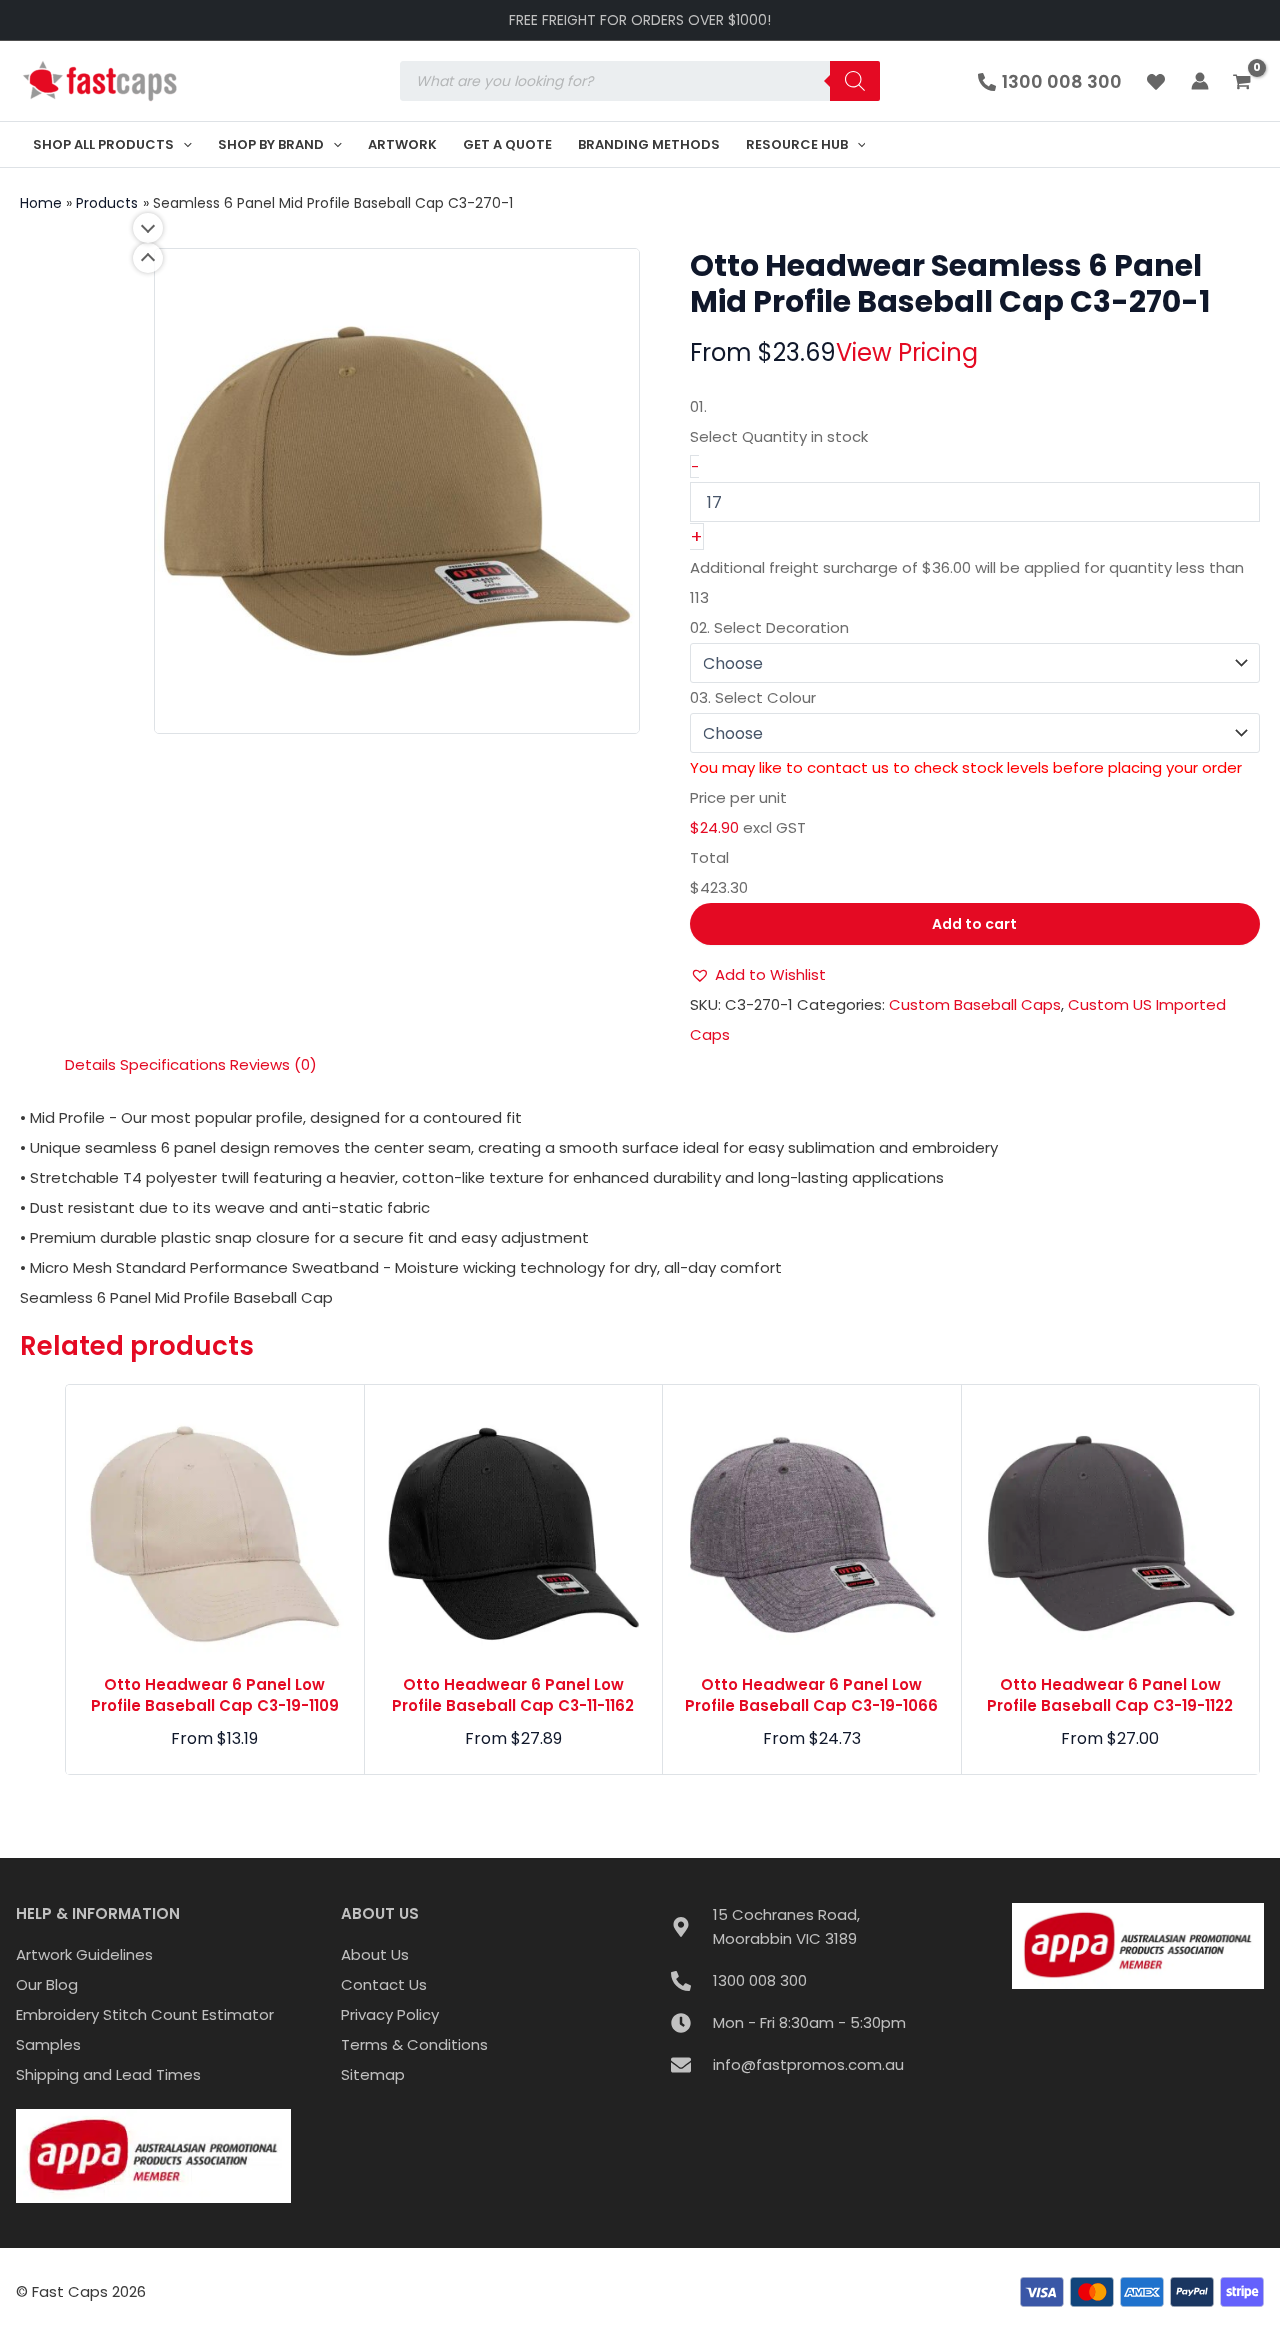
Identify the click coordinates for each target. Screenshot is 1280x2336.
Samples (48, 2044)
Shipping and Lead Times (108, 2074)
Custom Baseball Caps (975, 1004)
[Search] (855, 81)
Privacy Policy (390, 2014)
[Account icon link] (1200, 81)
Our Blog (47, 1984)
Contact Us (384, 1984)
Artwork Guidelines (84, 1954)
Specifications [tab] (173, 1064)
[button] (183, 144)
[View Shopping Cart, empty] (1244, 83)
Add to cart (974, 924)
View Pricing (907, 352)
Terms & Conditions (414, 2044)
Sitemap (373, 2074)
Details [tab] (90, 1064)
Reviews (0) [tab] (273, 1064)
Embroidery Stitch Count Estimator (145, 2014)
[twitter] (1159, 82)
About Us (375, 1954)
